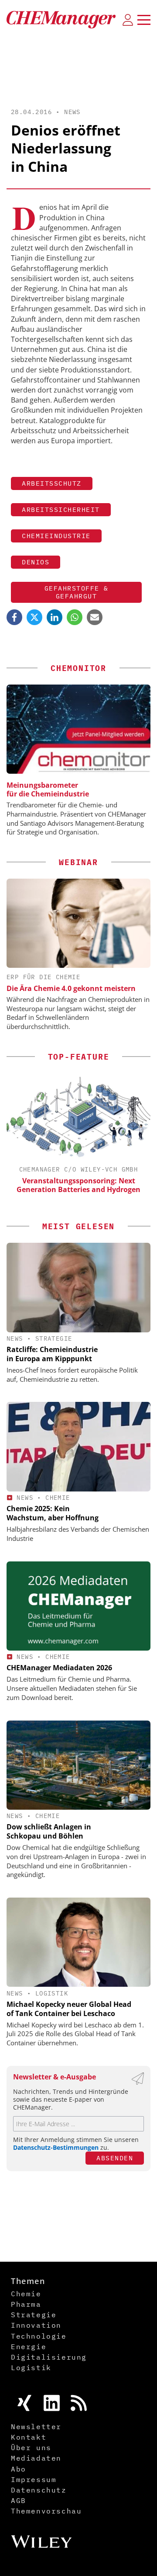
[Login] (128, 20)
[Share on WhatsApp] (75, 617)
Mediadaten (36, 2458)
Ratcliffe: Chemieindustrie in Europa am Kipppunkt (52, 1354)
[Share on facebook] (14, 617)
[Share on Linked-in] (55, 617)
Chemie (58, 1498)
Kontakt (29, 2437)
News (72, 112)
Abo (19, 2469)
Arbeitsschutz (52, 483)
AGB (19, 2500)
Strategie (54, 1338)
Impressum (34, 2479)
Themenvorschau (46, 2511)
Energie (29, 2347)
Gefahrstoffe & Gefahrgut (77, 592)
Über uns (31, 2447)
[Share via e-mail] (95, 617)
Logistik (52, 1993)
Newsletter (36, 2427)
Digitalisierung (49, 2357)
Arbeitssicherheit (61, 509)
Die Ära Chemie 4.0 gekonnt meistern (71, 988)
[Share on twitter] (34, 617)
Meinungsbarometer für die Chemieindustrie (48, 789)
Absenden (115, 2158)
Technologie (39, 2336)
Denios (36, 562)
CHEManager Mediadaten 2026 (59, 1668)
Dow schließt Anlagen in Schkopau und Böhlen (49, 1831)
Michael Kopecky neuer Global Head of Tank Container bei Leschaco (69, 2009)
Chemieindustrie (56, 536)
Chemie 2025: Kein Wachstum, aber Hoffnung (53, 1513)
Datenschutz (39, 2490)
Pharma (26, 2304)
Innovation (36, 2325)
